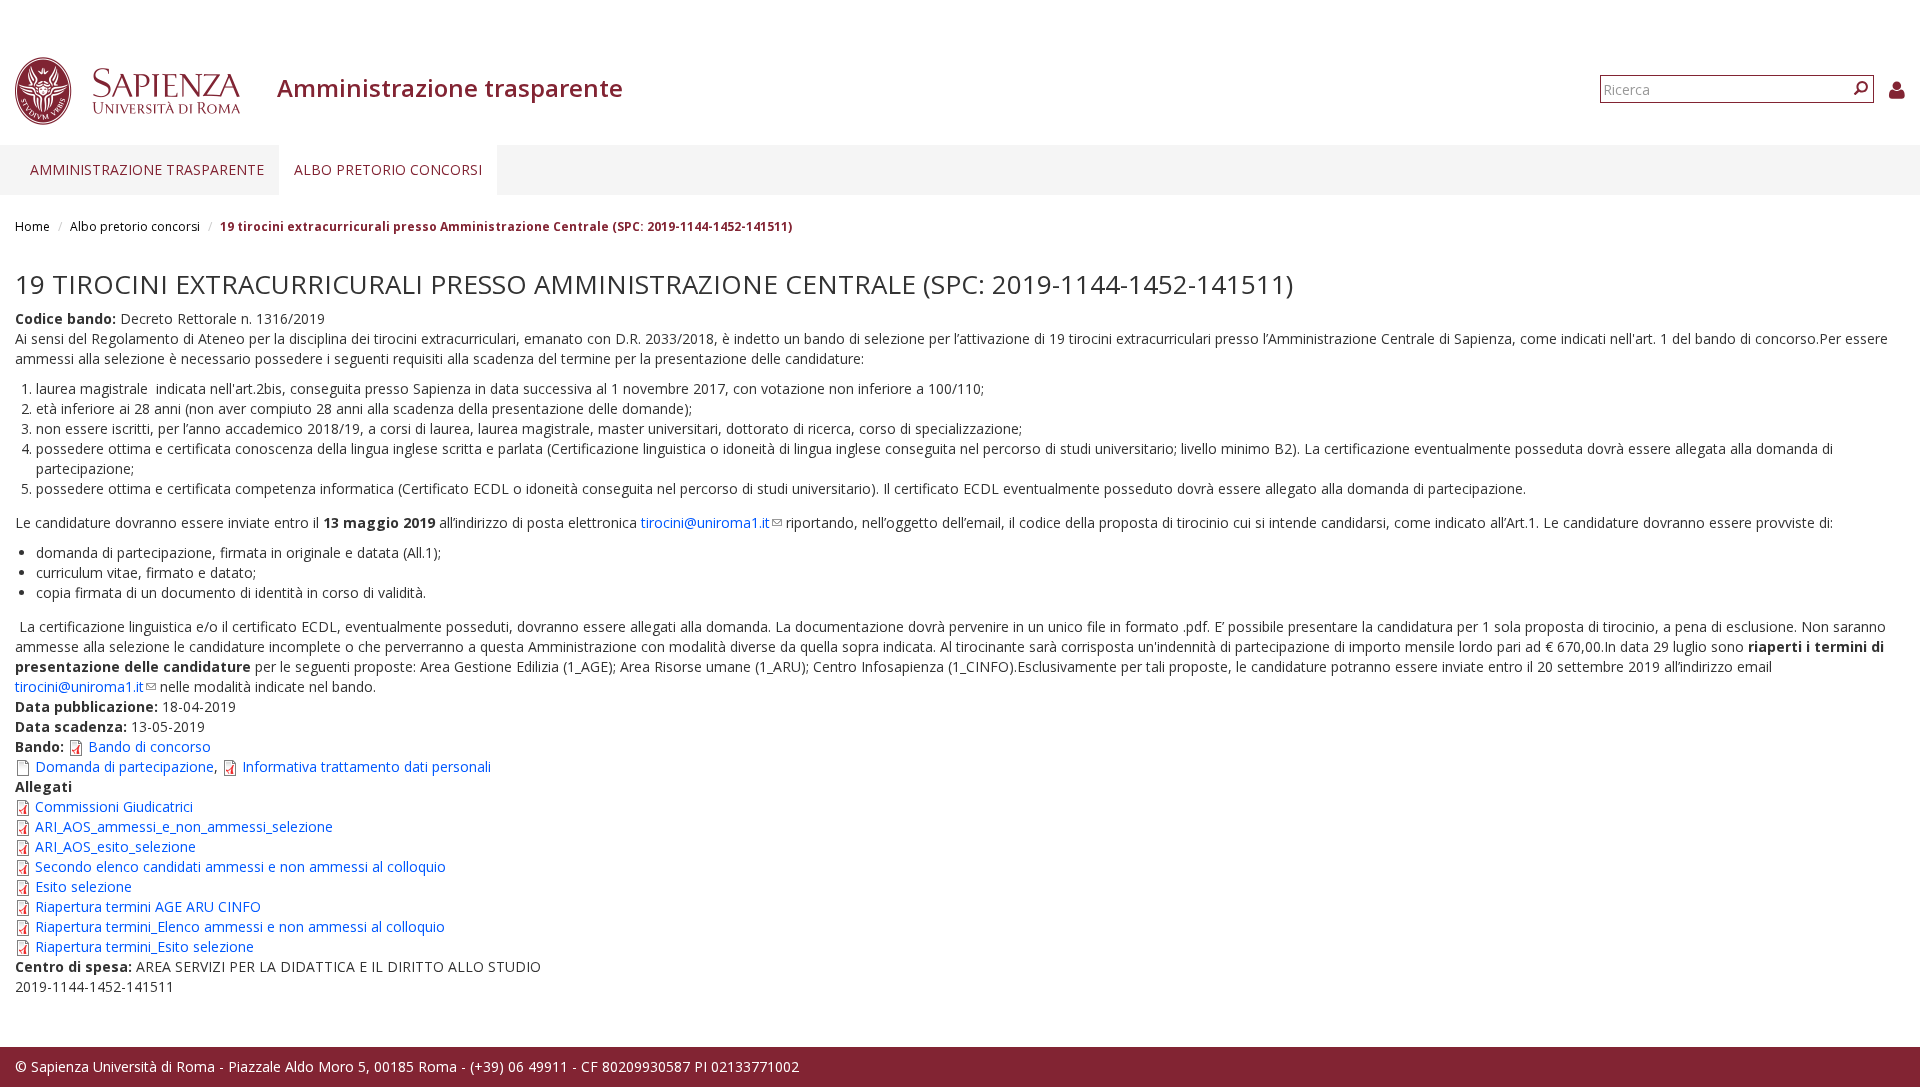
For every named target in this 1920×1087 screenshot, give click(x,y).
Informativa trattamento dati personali (366, 766)
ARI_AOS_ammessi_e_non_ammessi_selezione (184, 826)
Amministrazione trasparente (147, 169)
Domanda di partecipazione (124, 766)
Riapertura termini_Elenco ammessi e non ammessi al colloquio (240, 926)
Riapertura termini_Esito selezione (144, 946)
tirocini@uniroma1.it (711, 522)
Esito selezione (83, 886)
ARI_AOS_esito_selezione (115, 846)
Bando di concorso (149, 746)
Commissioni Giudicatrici (114, 806)
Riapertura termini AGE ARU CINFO (148, 906)
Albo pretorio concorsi (388, 169)
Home (32, 226)
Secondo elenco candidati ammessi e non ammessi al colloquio (240, 866)
